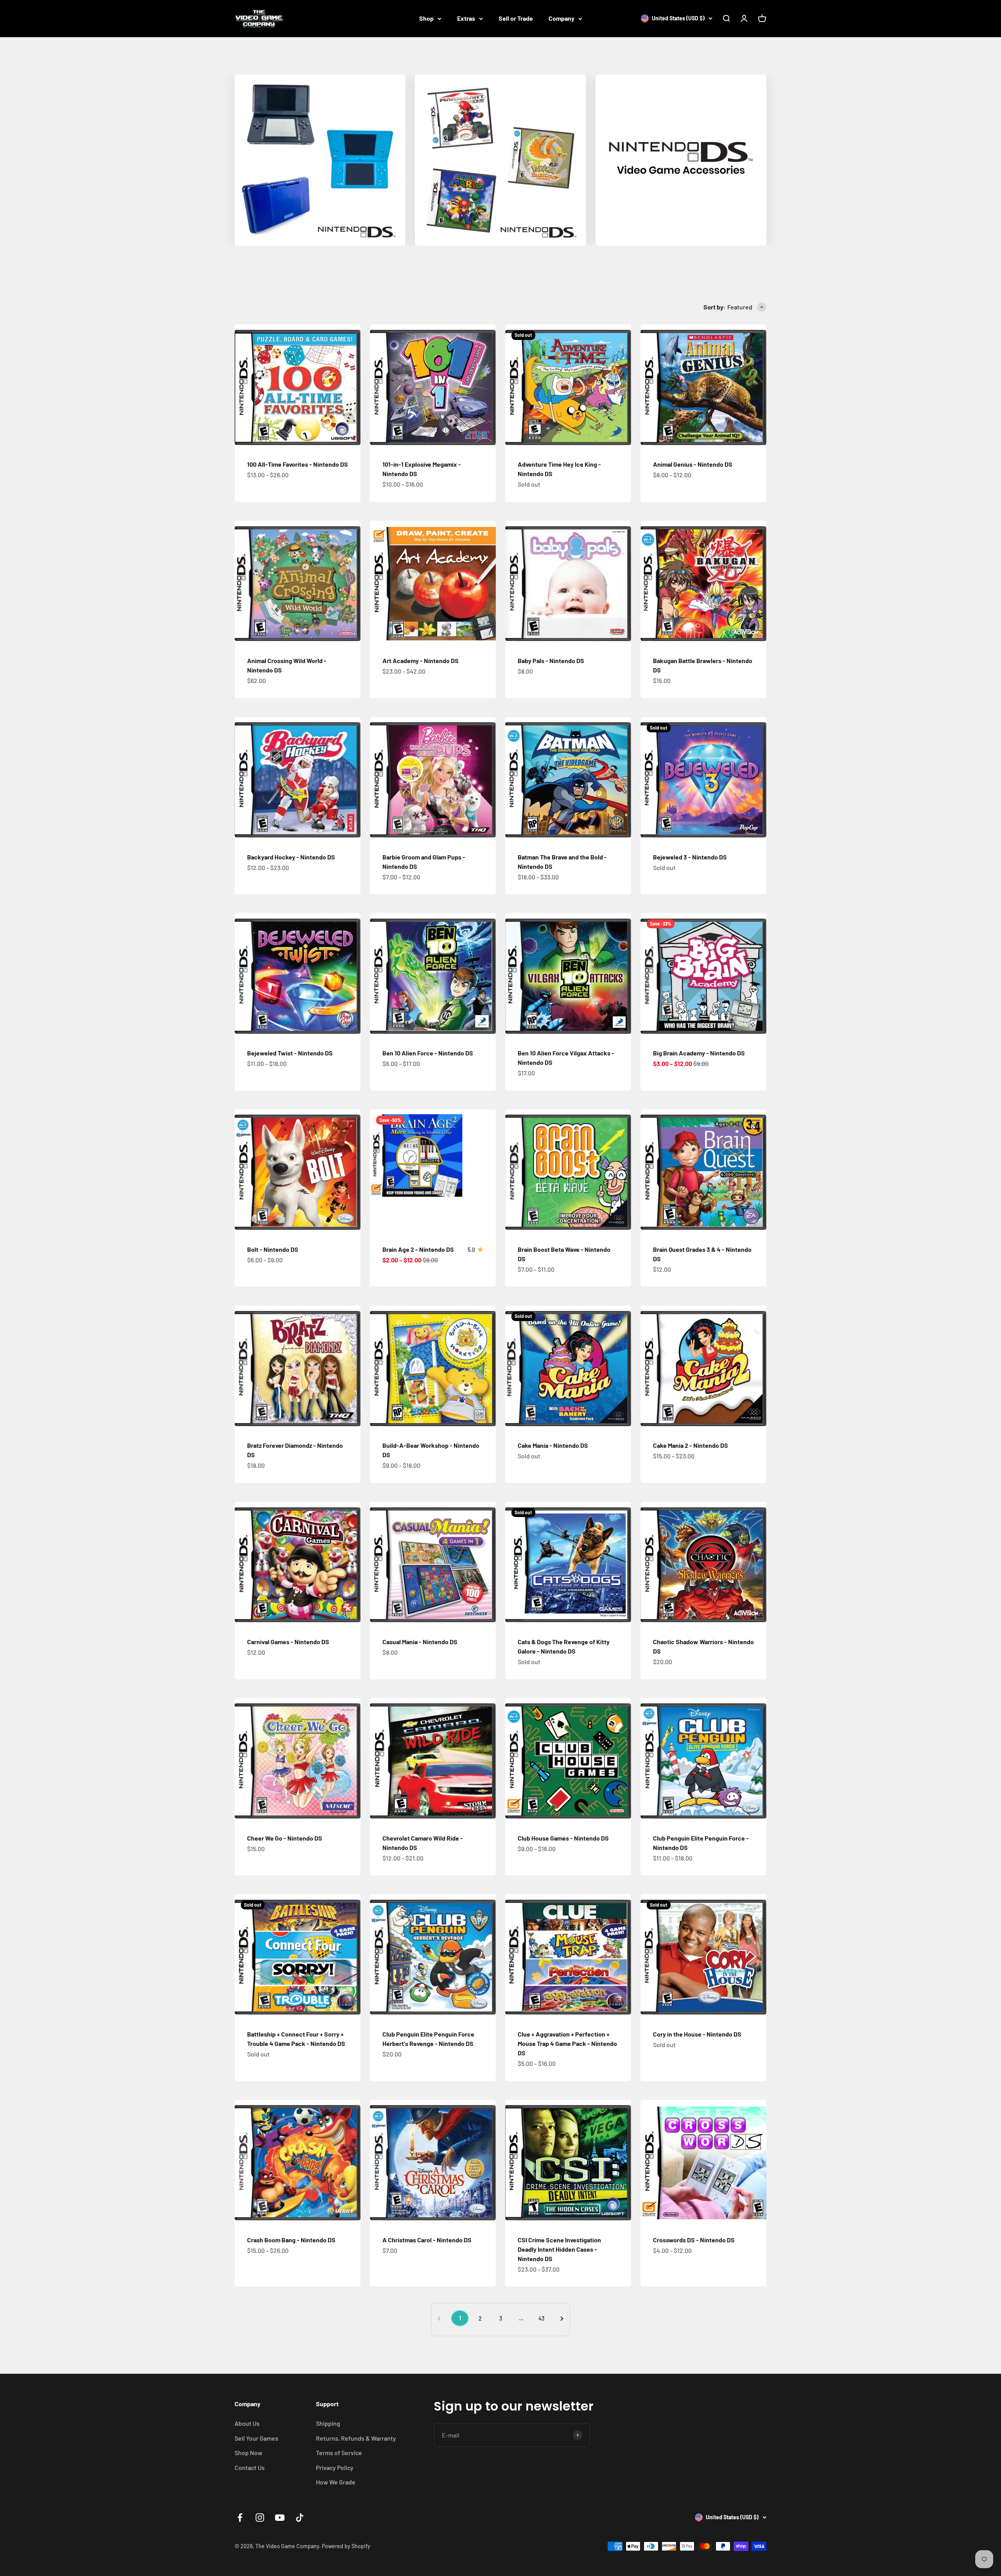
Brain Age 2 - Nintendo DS (418, 1249)
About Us (247, 2423)
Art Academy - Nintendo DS (421, 661)
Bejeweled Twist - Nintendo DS (290, 1053)
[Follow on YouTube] (280, 2518)
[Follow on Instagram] (260, 2518)
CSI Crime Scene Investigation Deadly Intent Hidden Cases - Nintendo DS (559, 2249)
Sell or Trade (516, 18)
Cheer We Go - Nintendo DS (285, 1838)
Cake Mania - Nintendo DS (553, 1445)
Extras (466, 18)
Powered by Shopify (346, 2546)
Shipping (328, 2423)
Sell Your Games (257, 2438)
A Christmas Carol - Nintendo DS (427, 2240)
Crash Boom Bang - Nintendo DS (291, 2240)
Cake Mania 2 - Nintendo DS (691, 1445)
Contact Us (250, 2467)
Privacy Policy (335, 2467)
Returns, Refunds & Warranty (356, 2438)
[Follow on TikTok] (300, 2518)
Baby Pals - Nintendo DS (551, 661)
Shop (426, 18)
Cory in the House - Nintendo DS (697, 2034)
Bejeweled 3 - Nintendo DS (690, 857)
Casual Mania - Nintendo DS (420, 1642)
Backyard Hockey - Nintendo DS (291, 857)
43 (541, 2318)
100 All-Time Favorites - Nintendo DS (298, 464)
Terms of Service (339, 2453)
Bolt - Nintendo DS (273, 1249)
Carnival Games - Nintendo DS (288, 1642)
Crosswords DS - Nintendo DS (694, 2240)
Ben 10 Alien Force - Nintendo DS (428, 1053)
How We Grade (336, 2482)
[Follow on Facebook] (240, 2518)
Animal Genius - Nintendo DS (693, 464)
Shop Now (248, 2453)
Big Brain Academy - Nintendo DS (699, 1053)
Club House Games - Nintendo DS (563, 1838)
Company (561, 18)
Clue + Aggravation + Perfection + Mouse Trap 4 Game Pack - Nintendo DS (567, 2043)
